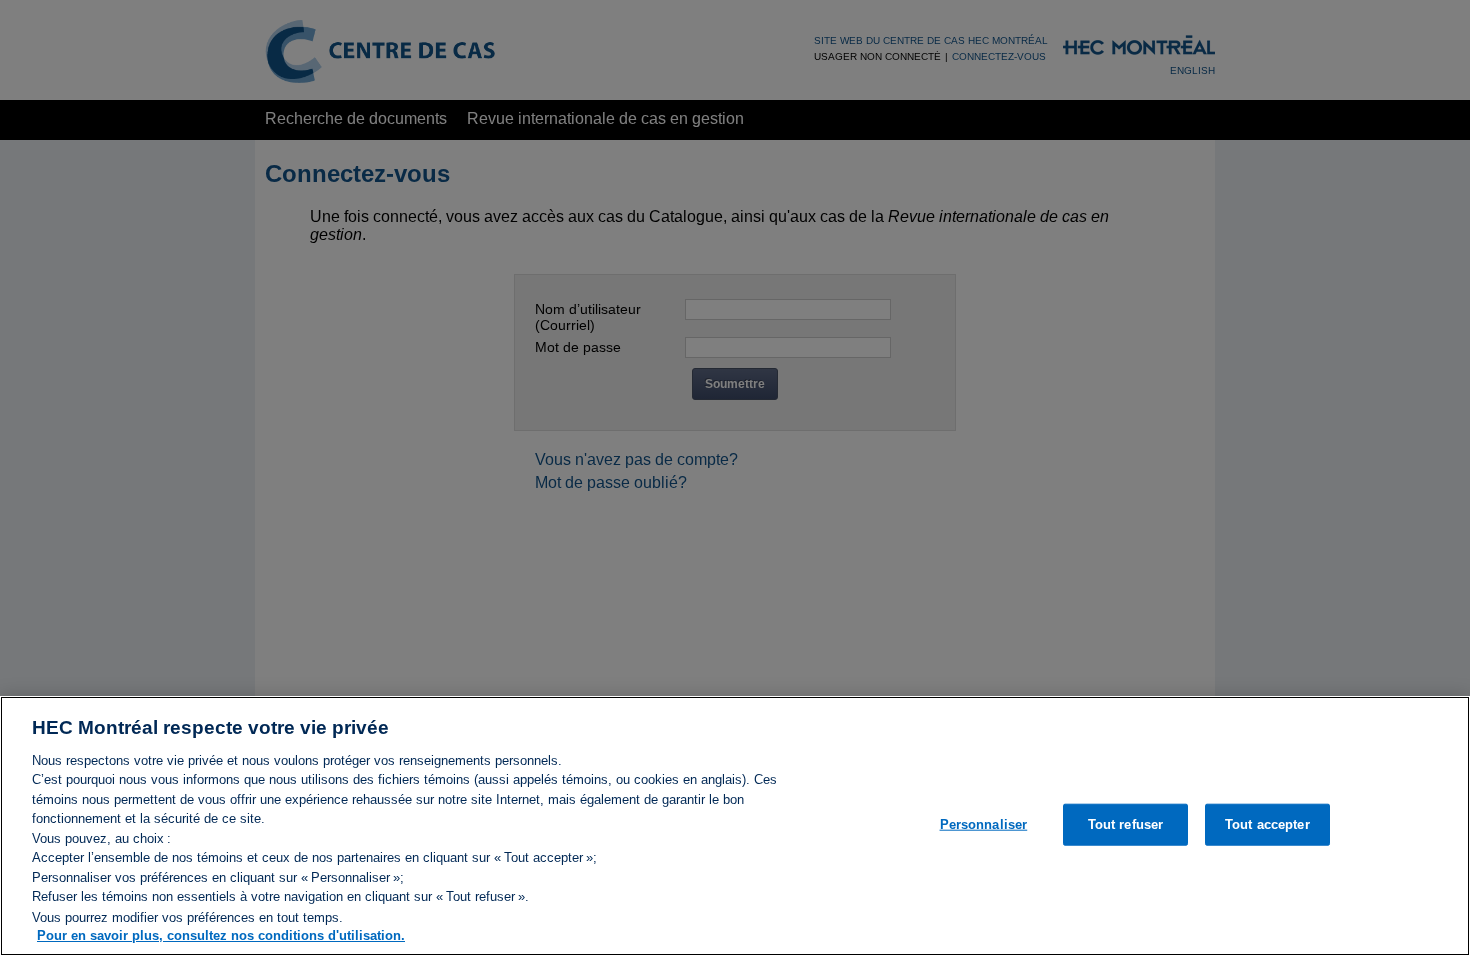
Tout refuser (1126, 824)
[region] (735, 826)
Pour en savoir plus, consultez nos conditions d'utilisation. (221, 935)
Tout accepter (1267, 824)
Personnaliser (984, 824)
